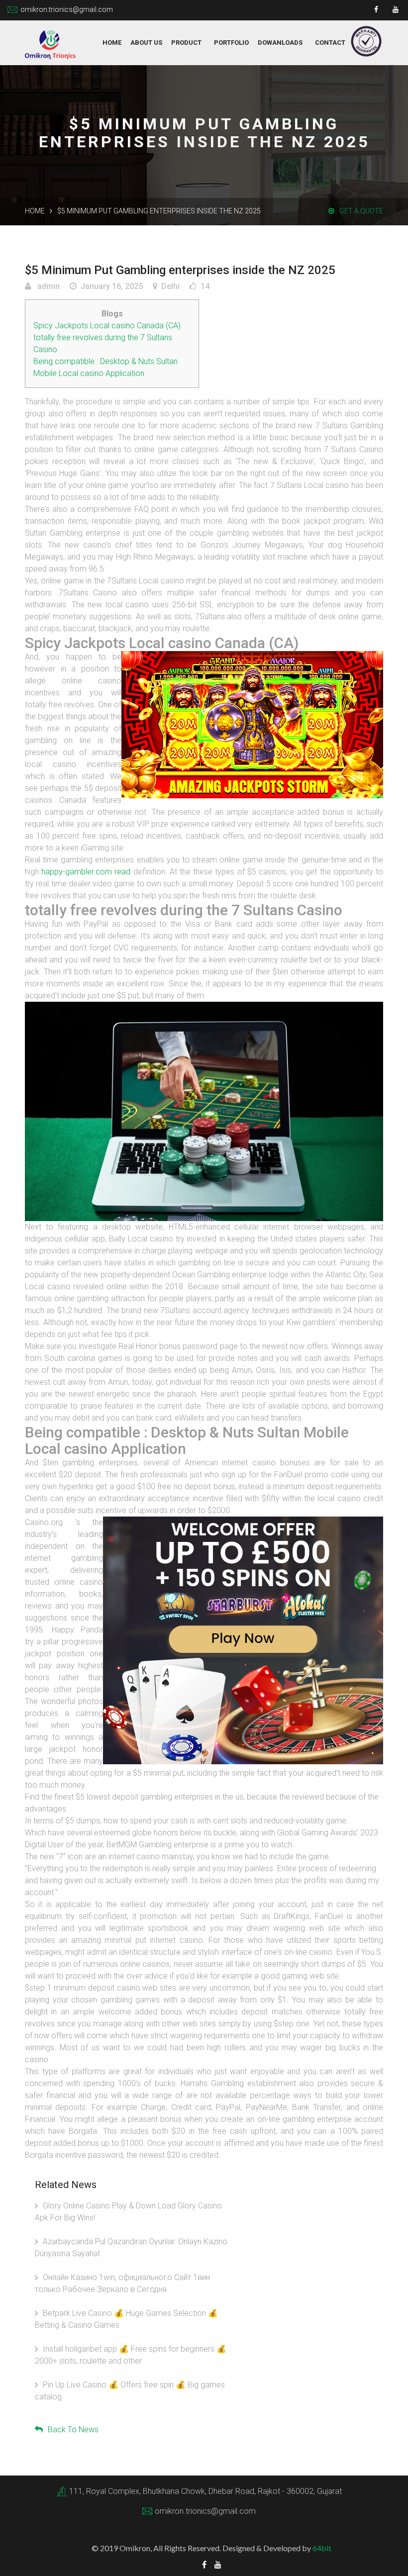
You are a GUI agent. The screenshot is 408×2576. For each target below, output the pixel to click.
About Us (146, 43)
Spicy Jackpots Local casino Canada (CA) (107, 326)
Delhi (170, 286)
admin (48, 286)
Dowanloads (280, 43)
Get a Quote (361, 211)
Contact (330, 43)
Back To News (73, 2430)
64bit (322, 2548)
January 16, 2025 (112, 286)
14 (205, 286)
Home (112, 43)
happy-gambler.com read (86, 872)
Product (186, 43)
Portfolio (231, 43)
